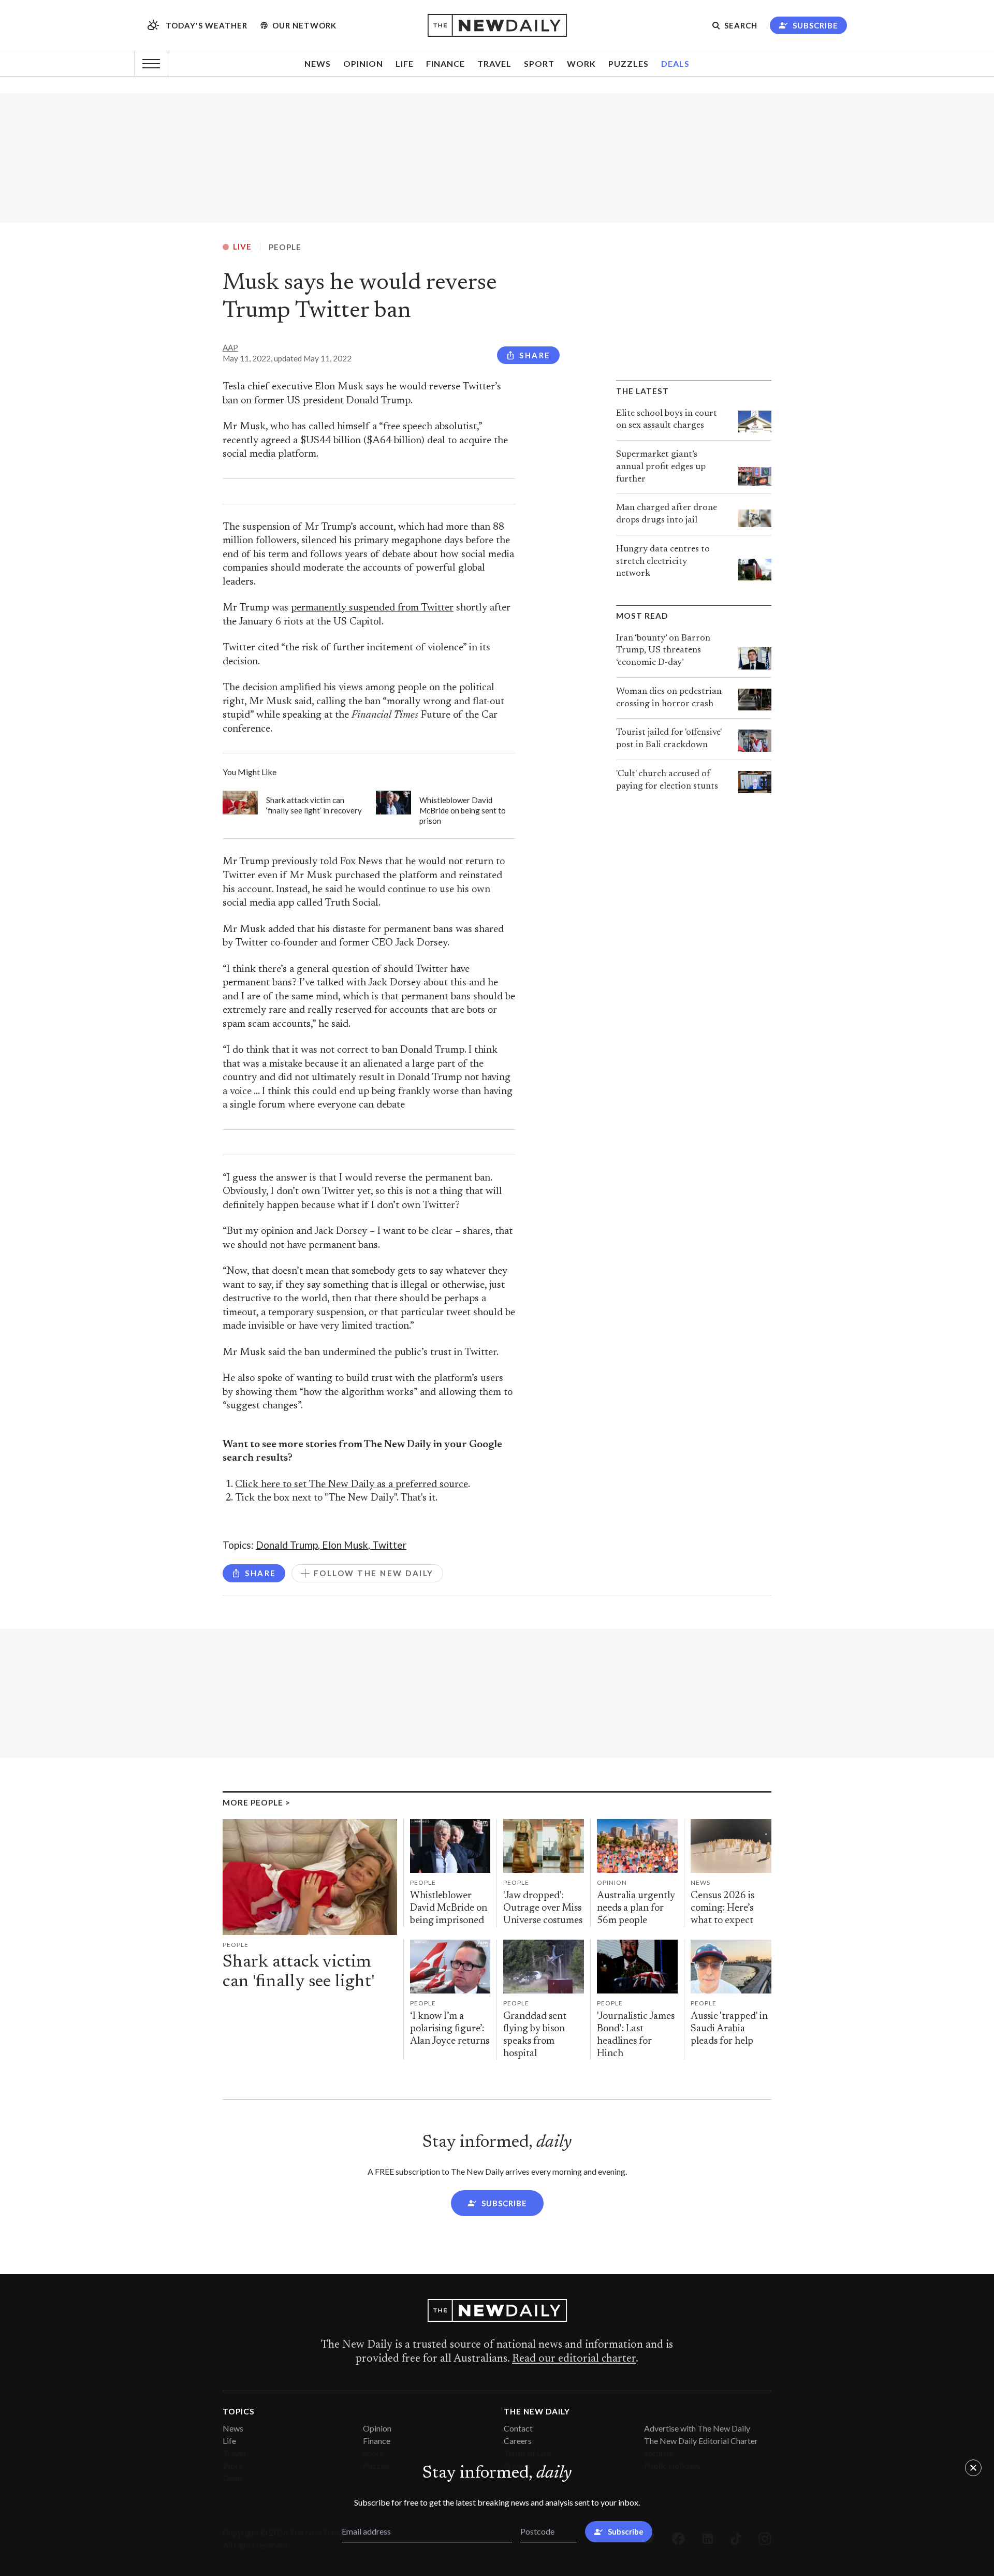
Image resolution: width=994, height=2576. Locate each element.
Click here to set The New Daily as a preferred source (352, 1485)
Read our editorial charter (574, 2359)
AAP (230, 347)
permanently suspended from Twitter (372, 608)
